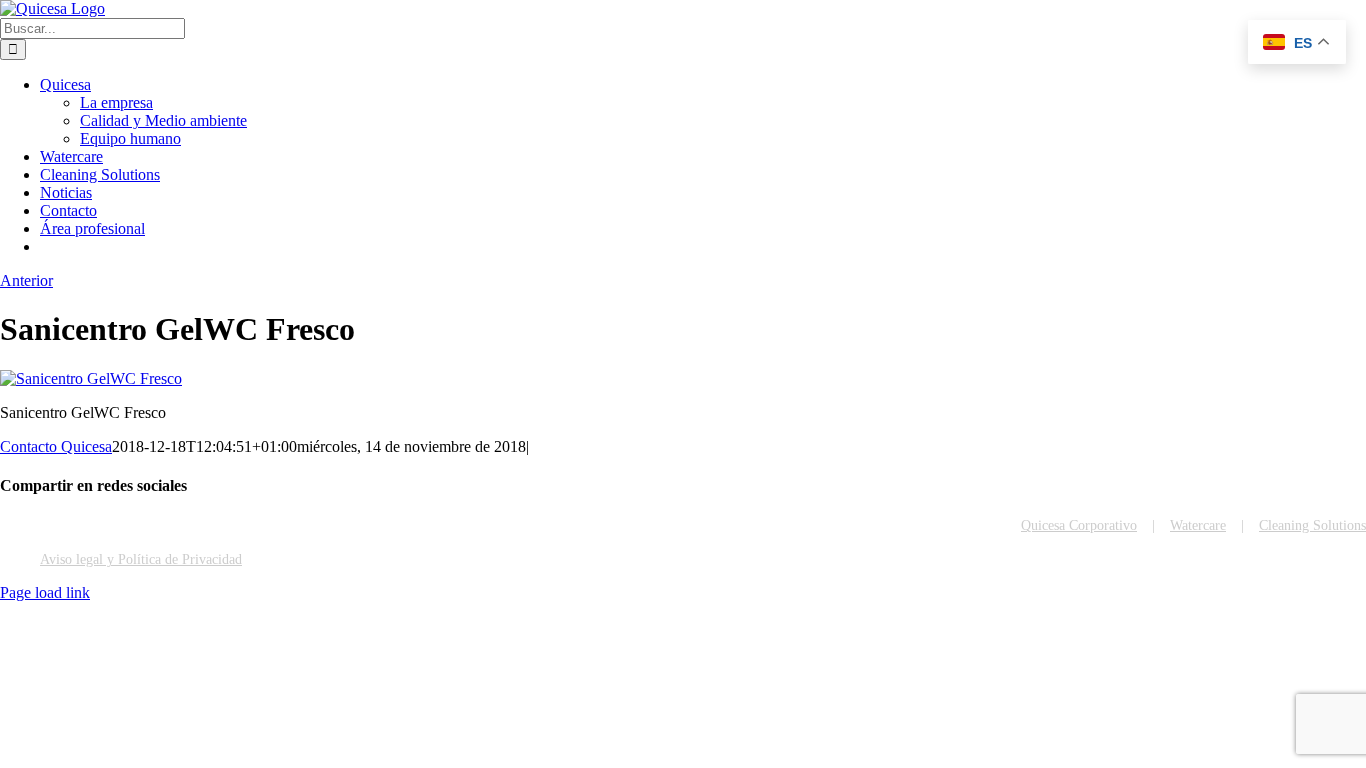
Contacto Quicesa (56, 446)
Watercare (1198, 525)
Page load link (45, 592)
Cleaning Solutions (1312, 525)
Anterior (26, 280)
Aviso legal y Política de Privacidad (141, 559)
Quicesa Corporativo (1079, 525)
